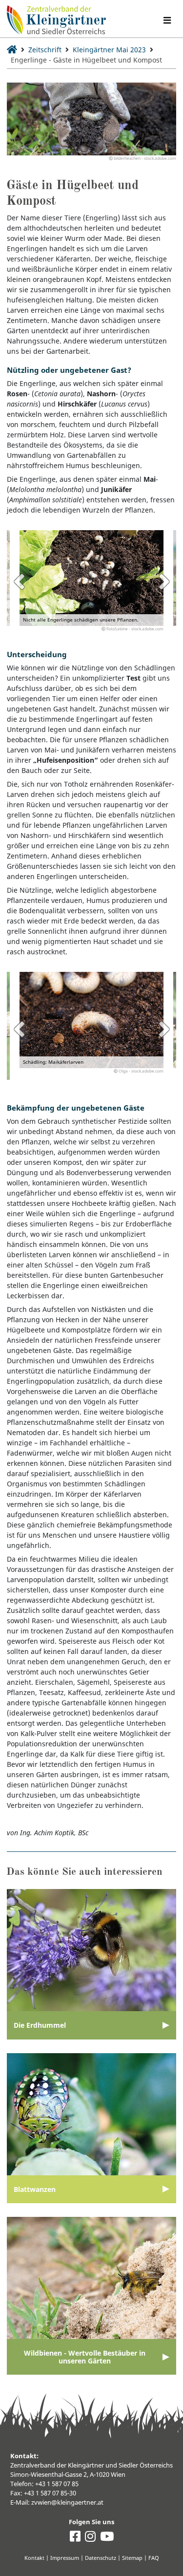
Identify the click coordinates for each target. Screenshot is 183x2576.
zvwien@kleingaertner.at (67, 2502)
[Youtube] (107, 2539)
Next (164, 581)
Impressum (65, 2558)
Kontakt (34, 2558)
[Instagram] (90, 2539)
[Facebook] (75, 2539)
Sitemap (132, 2558)
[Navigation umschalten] (167, 20)
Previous (19, 581)
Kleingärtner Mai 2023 (109, 50)
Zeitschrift (45, 50)
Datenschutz (101, 2558)
